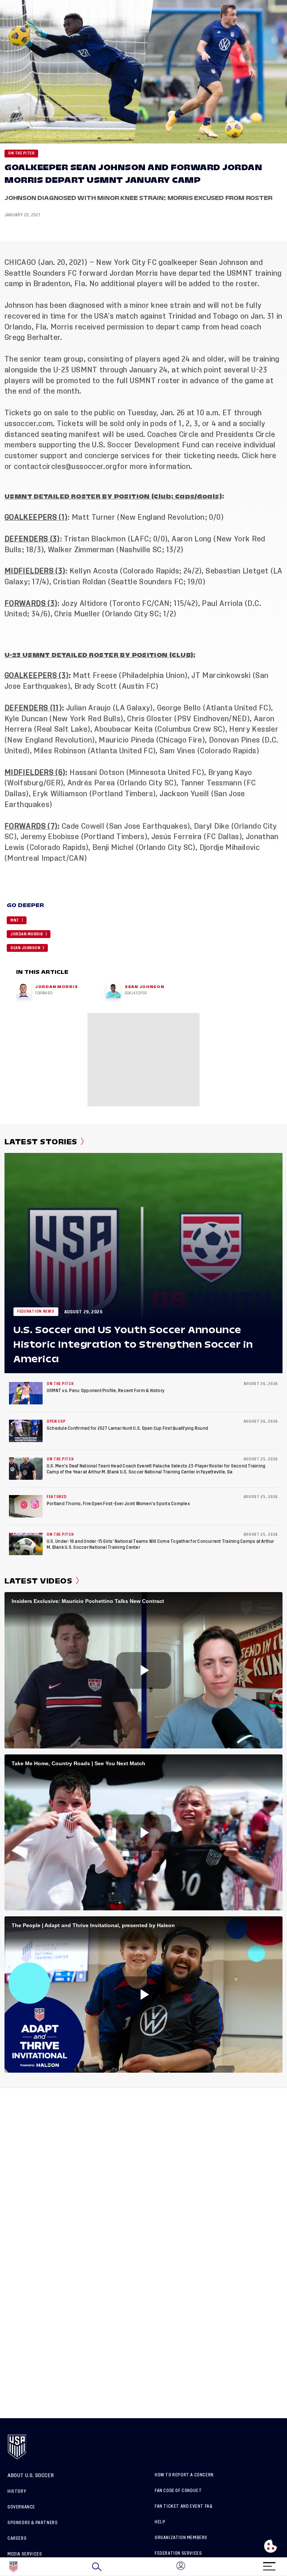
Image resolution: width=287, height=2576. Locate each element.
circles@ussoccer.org (80, 467)
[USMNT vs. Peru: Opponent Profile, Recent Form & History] (26, 1393)
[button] (287, 2567)
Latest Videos (38, 1581)
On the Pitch (21, 153)
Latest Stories (41, 1142)
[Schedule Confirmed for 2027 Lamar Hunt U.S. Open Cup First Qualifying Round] (26, 1431)
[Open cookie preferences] (271, 2546)
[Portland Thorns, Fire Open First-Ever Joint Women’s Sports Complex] (26, 1506)
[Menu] (269, 2564)
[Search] (97, 2567)
